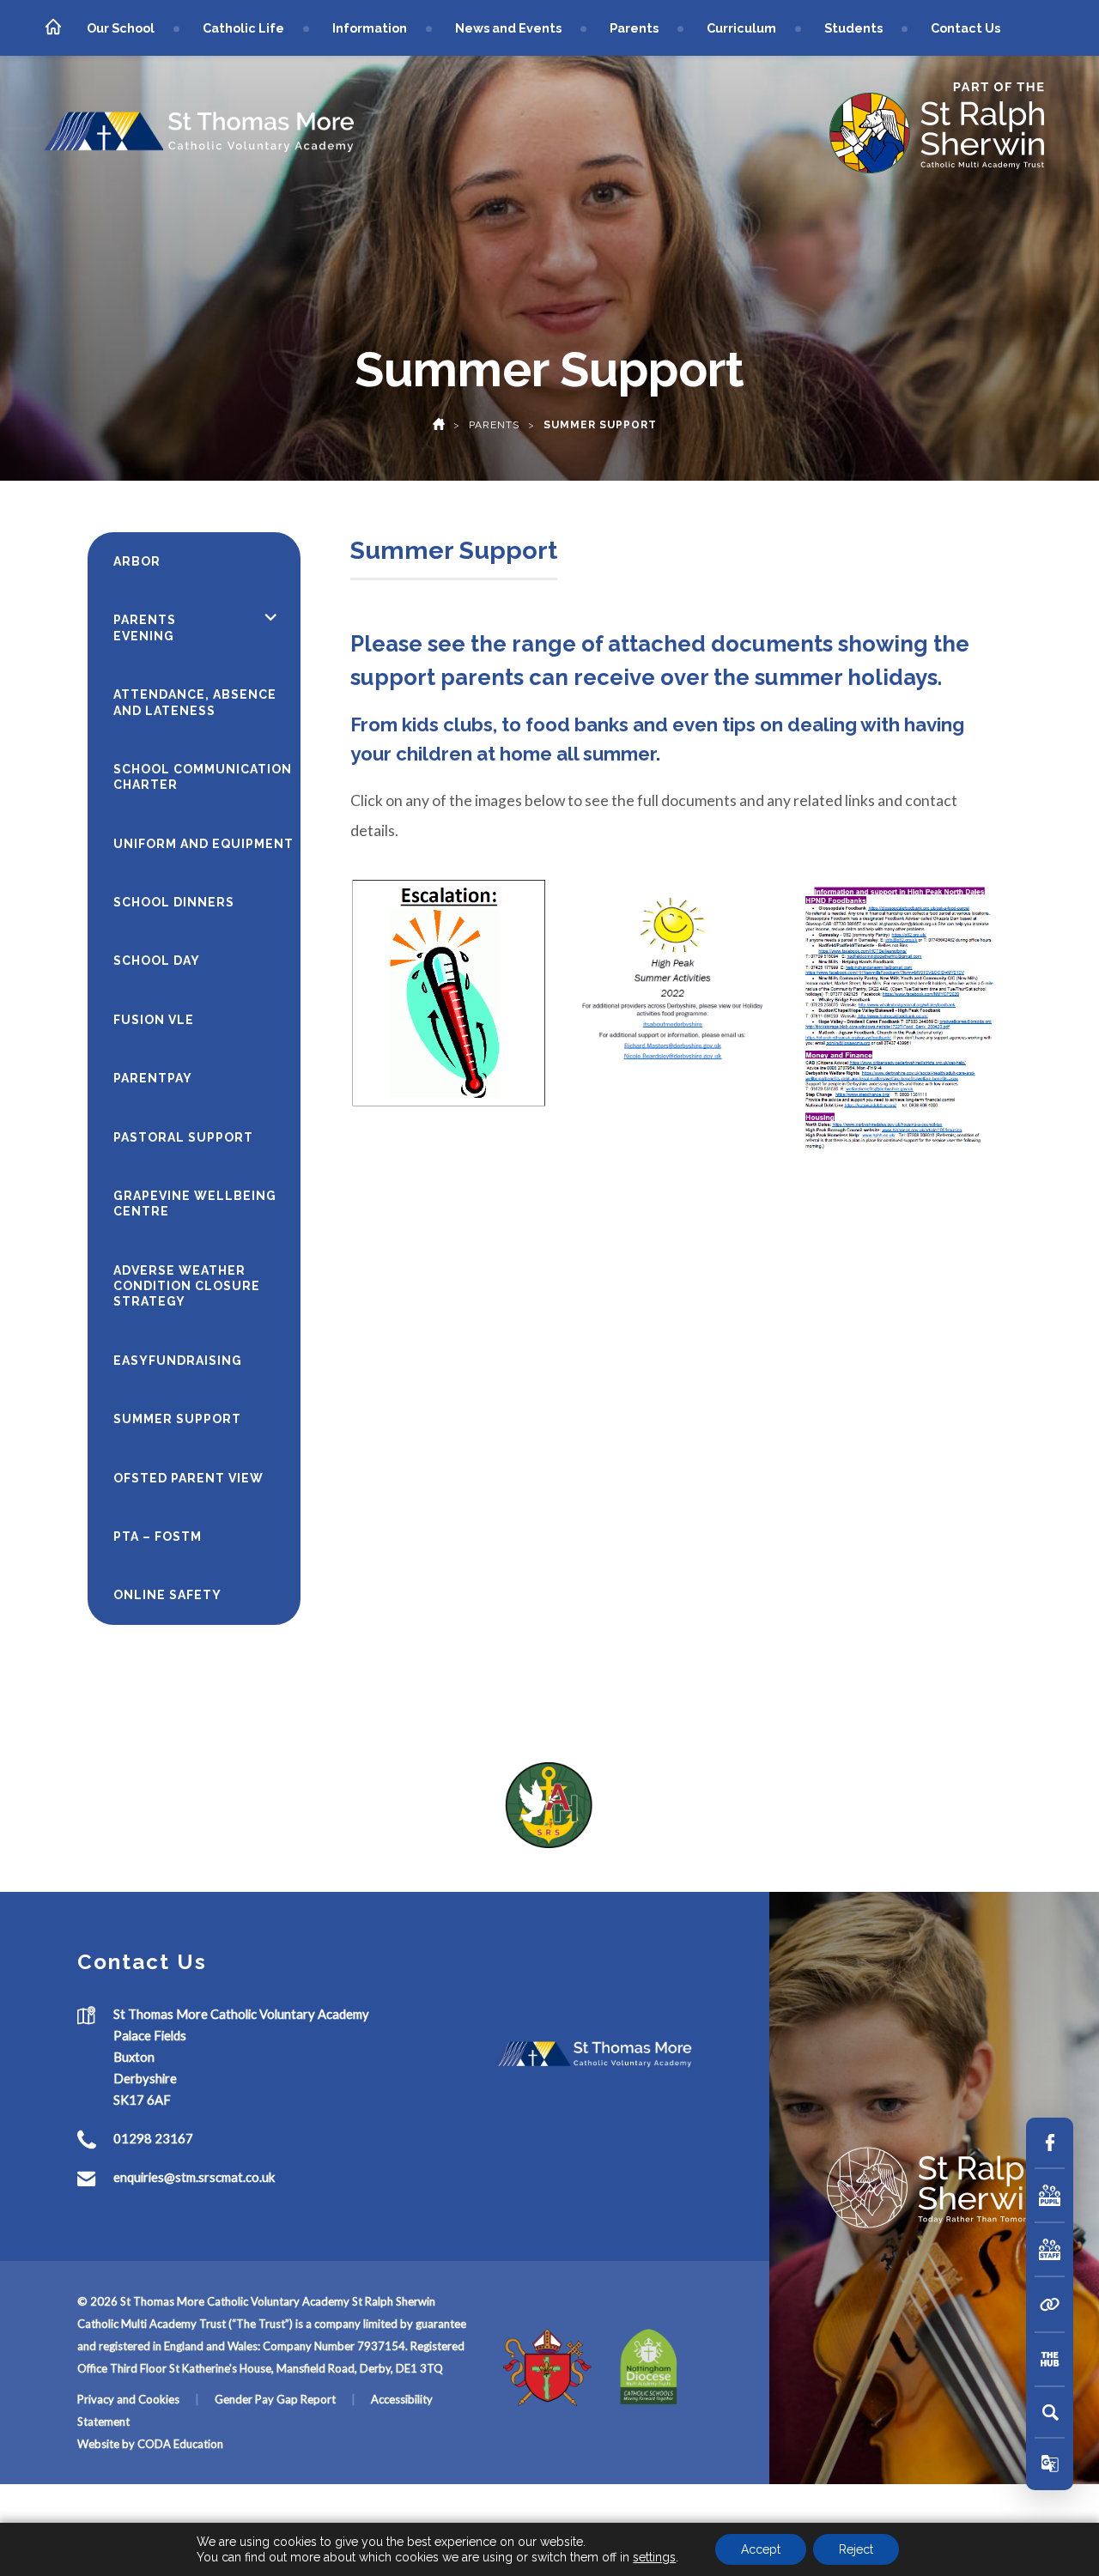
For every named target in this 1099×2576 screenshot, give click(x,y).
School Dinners (174, 902)
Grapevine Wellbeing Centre (195, 1203)
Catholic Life (243, 28)
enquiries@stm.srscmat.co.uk (194, 2177)
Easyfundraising (178, 1361)
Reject (856, 2549)
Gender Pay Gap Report (275, 2399)
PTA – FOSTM (158, 1537)
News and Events (508, 28)
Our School (121, 28)
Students (853, 28)
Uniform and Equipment (203, 844)
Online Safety (167, 1595)
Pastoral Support (183, 1137)
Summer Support (177, 1419)
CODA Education (180, 2444)
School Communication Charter (203, 777)
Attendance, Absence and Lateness (195, 702)
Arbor (137, 561)
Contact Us (965, 28)
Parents (634, 28)
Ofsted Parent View (188, 1478)
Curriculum (741, 28)
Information (370, 28)
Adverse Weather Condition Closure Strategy (187, 1286)
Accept (761, 2549)
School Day (157, 961)
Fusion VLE (154, 1020)
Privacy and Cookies (128, 2399)
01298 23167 (153, 2138)
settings (654, 2557)
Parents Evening (145, 627)
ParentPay (153, 1078)
